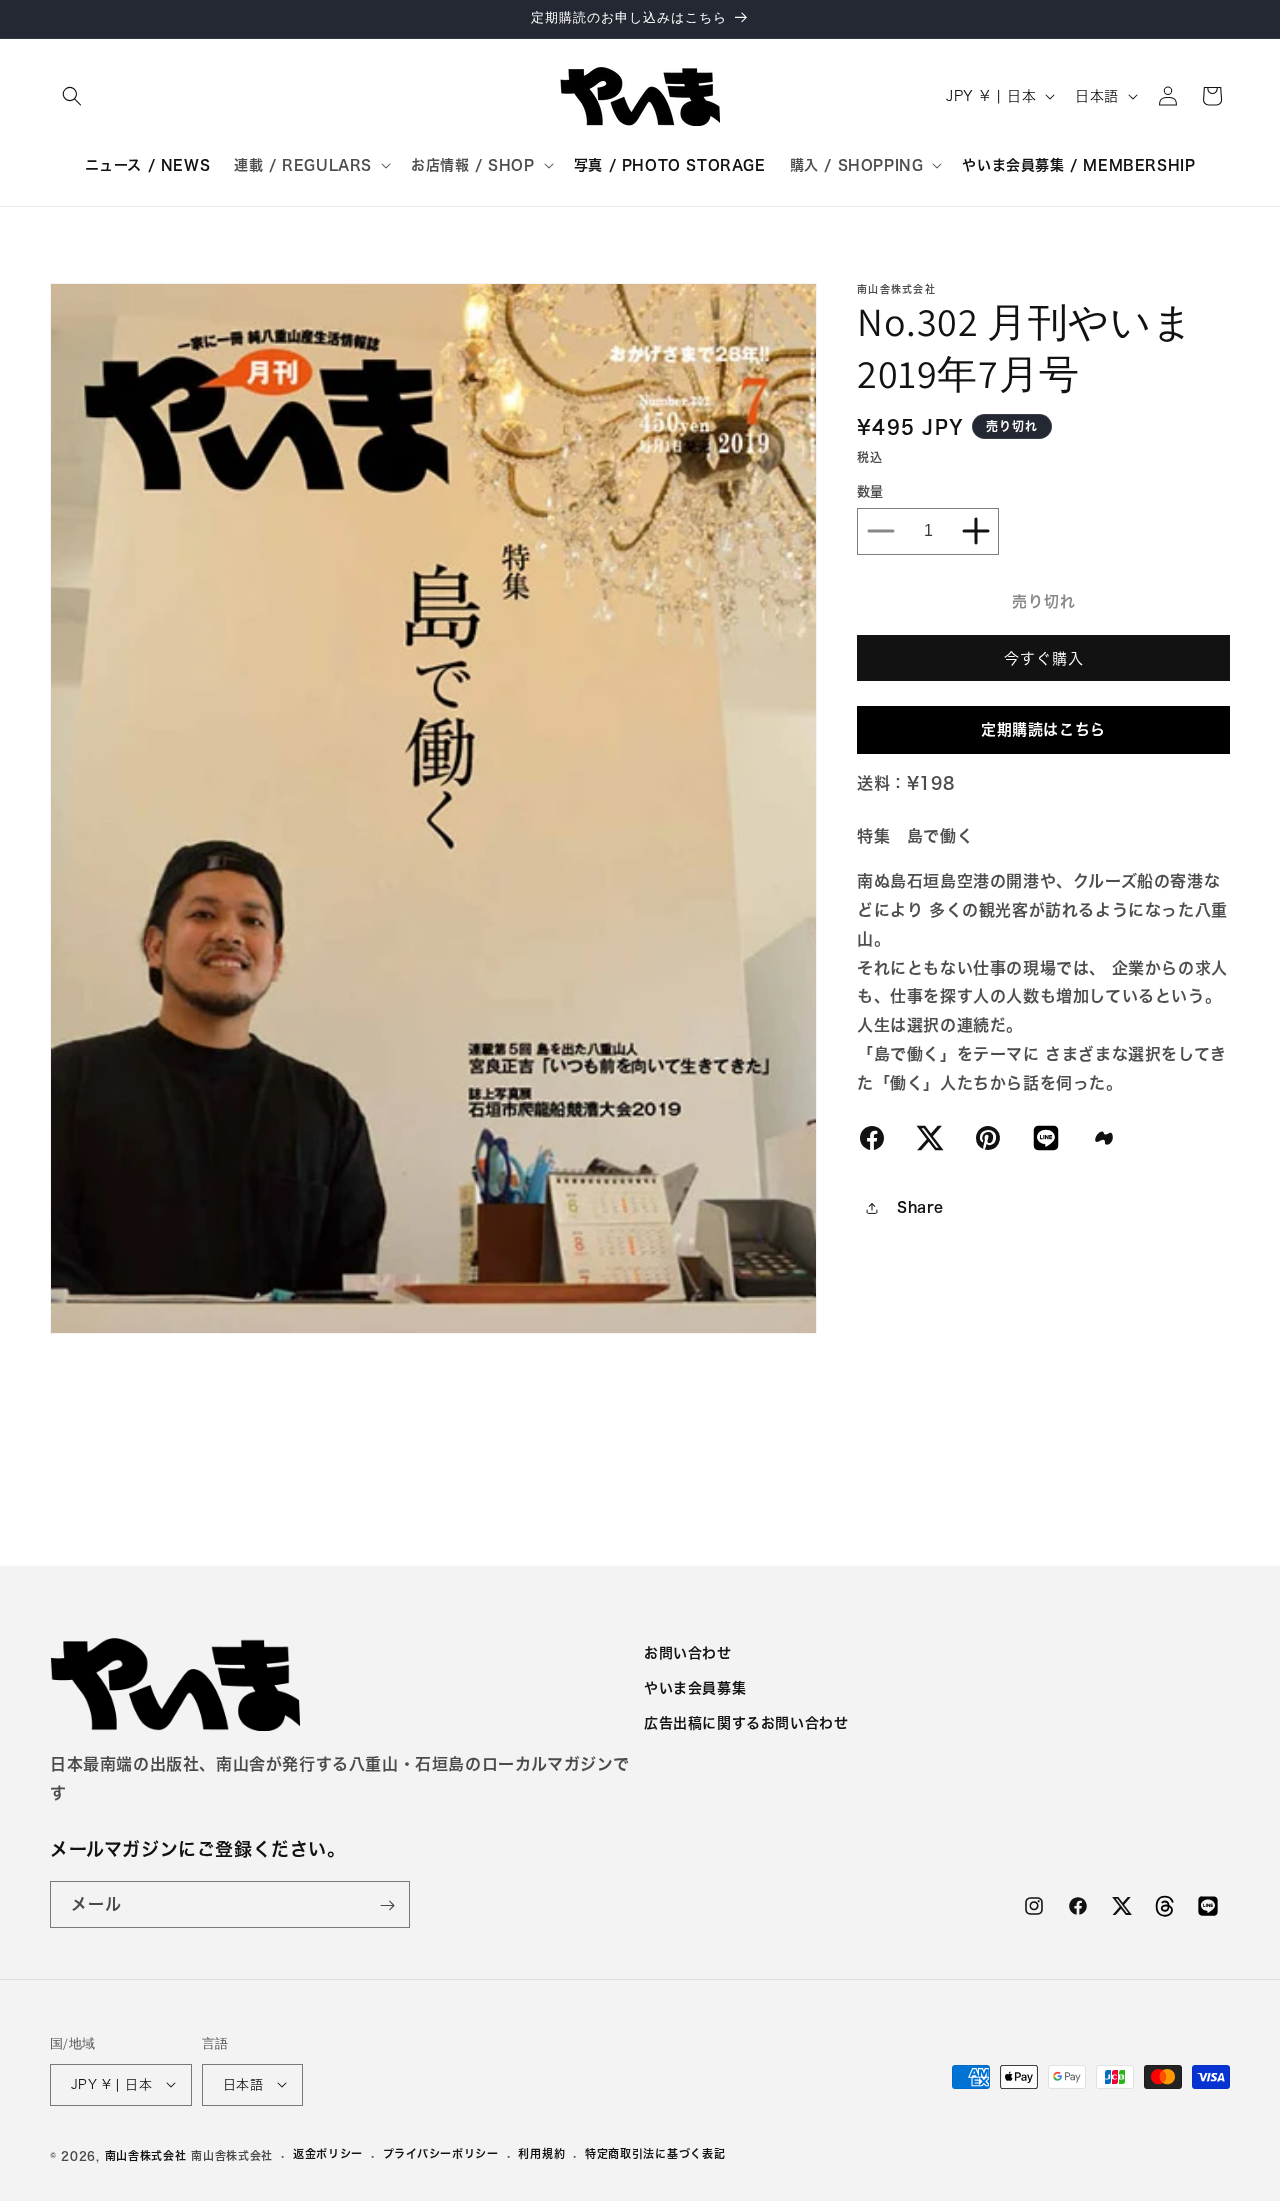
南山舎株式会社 (146, 2154)
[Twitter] (930, 1137)
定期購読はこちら (1043, 729)
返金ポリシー (328, 2153)
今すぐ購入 (1044, 658)
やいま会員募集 (695, 1689)
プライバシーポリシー (441, 2153)
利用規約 (541, 2153)
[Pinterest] (988, 1137)
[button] (72, 96)
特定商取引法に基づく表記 (655, 2153)
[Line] (1046, 1137)
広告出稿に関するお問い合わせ (746, 1724)
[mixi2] (1104, 1137)
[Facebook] (872, 1137)
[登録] (387, 1905)
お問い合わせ (688, 1653)
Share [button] (920, 1207)
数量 (870, 491)
